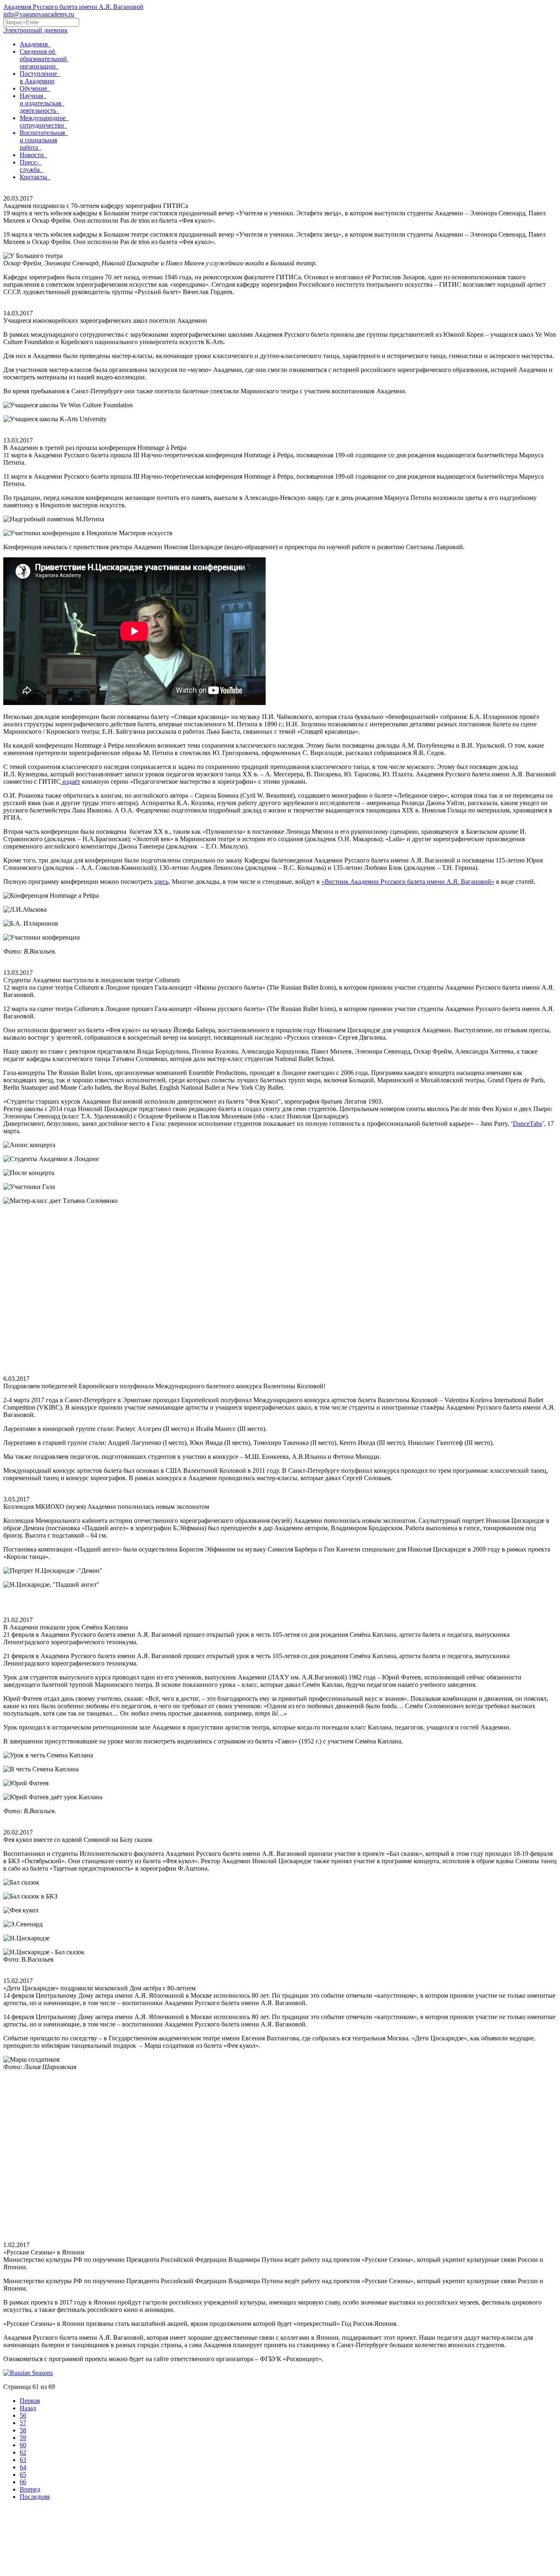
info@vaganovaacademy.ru (39, 14)
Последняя (35, 2497)
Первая (30, 2401)
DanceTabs (527, 1124)
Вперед (30, 2489)
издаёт (71, 781)
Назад (28, 2408)
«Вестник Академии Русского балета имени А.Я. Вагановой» (408, 882)
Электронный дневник (35, 30)
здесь (161, 882)
